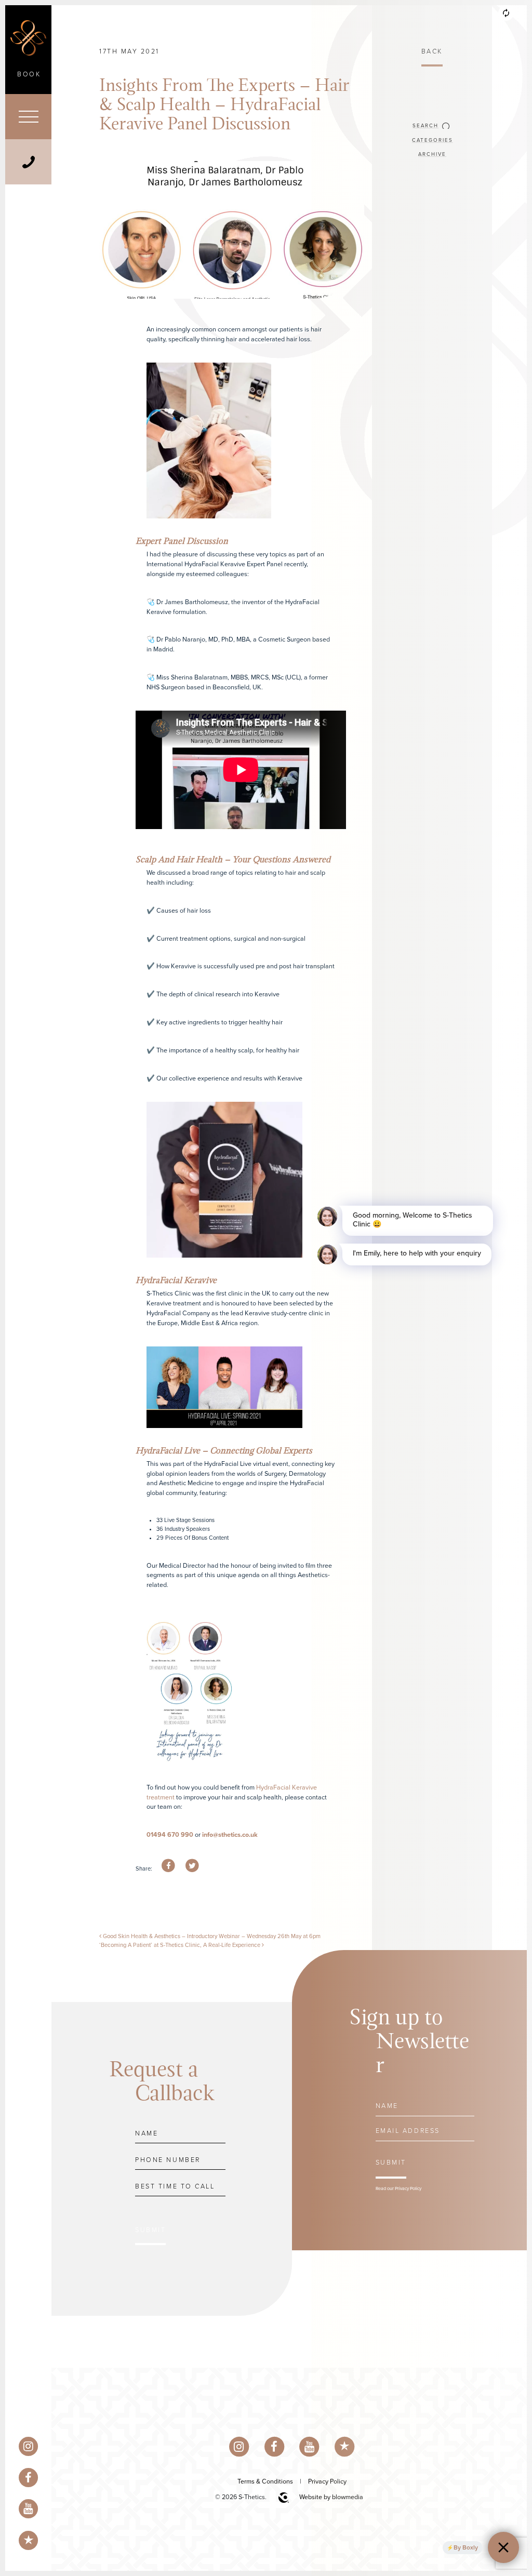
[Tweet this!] (192, 1866)
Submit (150, 2230)
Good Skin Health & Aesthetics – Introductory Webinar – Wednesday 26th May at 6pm (211, 1936)
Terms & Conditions (265, 2481)
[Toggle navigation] (28, 117)
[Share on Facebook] (168, 1866)
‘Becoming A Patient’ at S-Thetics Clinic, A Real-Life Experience (181, 1945)
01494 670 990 (171, 1835)
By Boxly (466, 2547)
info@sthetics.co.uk (230, 1835)
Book (29, 74)
